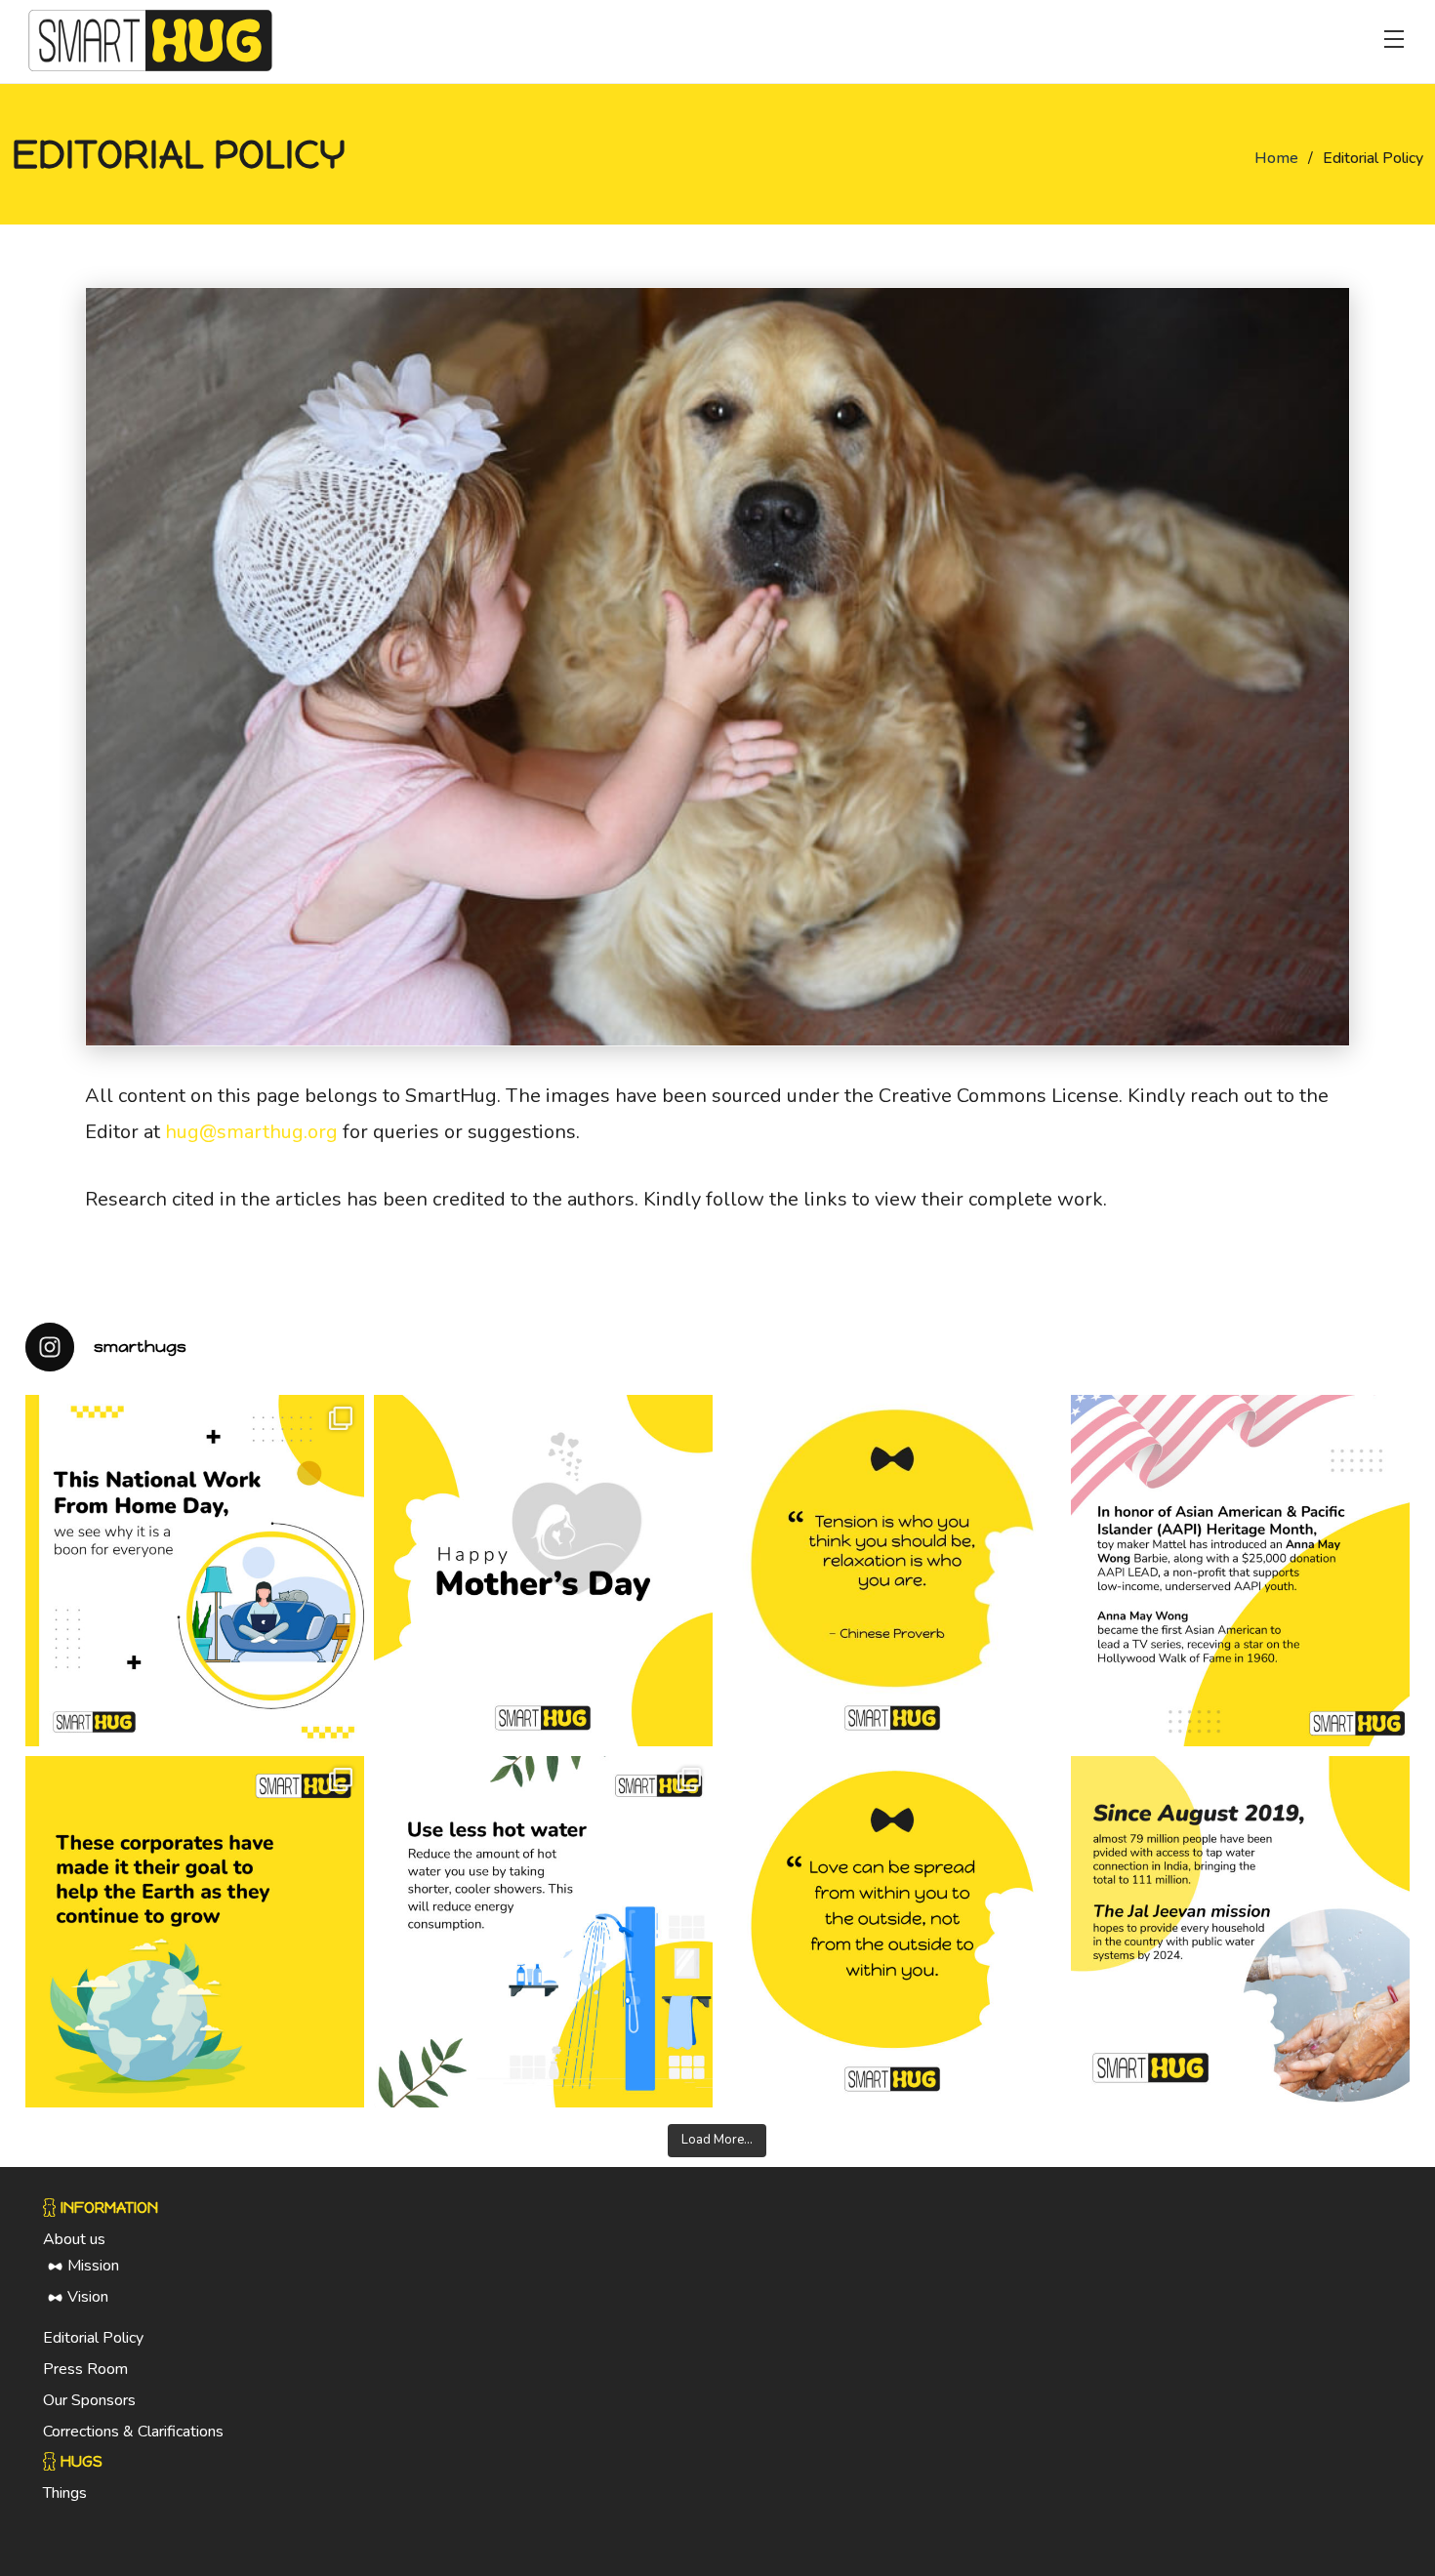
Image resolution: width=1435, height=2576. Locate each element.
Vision (88, 2297)
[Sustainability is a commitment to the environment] (195, 1932)
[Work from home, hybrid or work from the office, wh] (195, 1571)
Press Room (85, 2369)
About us (74, 2239)
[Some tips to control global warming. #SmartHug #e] (543, 1932)
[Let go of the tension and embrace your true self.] (892, 1571)
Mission (93, 2266)
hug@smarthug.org (251, 1132)
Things (65, 2493)
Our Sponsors (89, 2400)
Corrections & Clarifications (133, 2432)
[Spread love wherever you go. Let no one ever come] (892, 1932)
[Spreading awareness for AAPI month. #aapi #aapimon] (1240, 1571)
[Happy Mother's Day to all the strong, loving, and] (543, 1571)
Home (1276, 158)
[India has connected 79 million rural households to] (1240, 1932)
